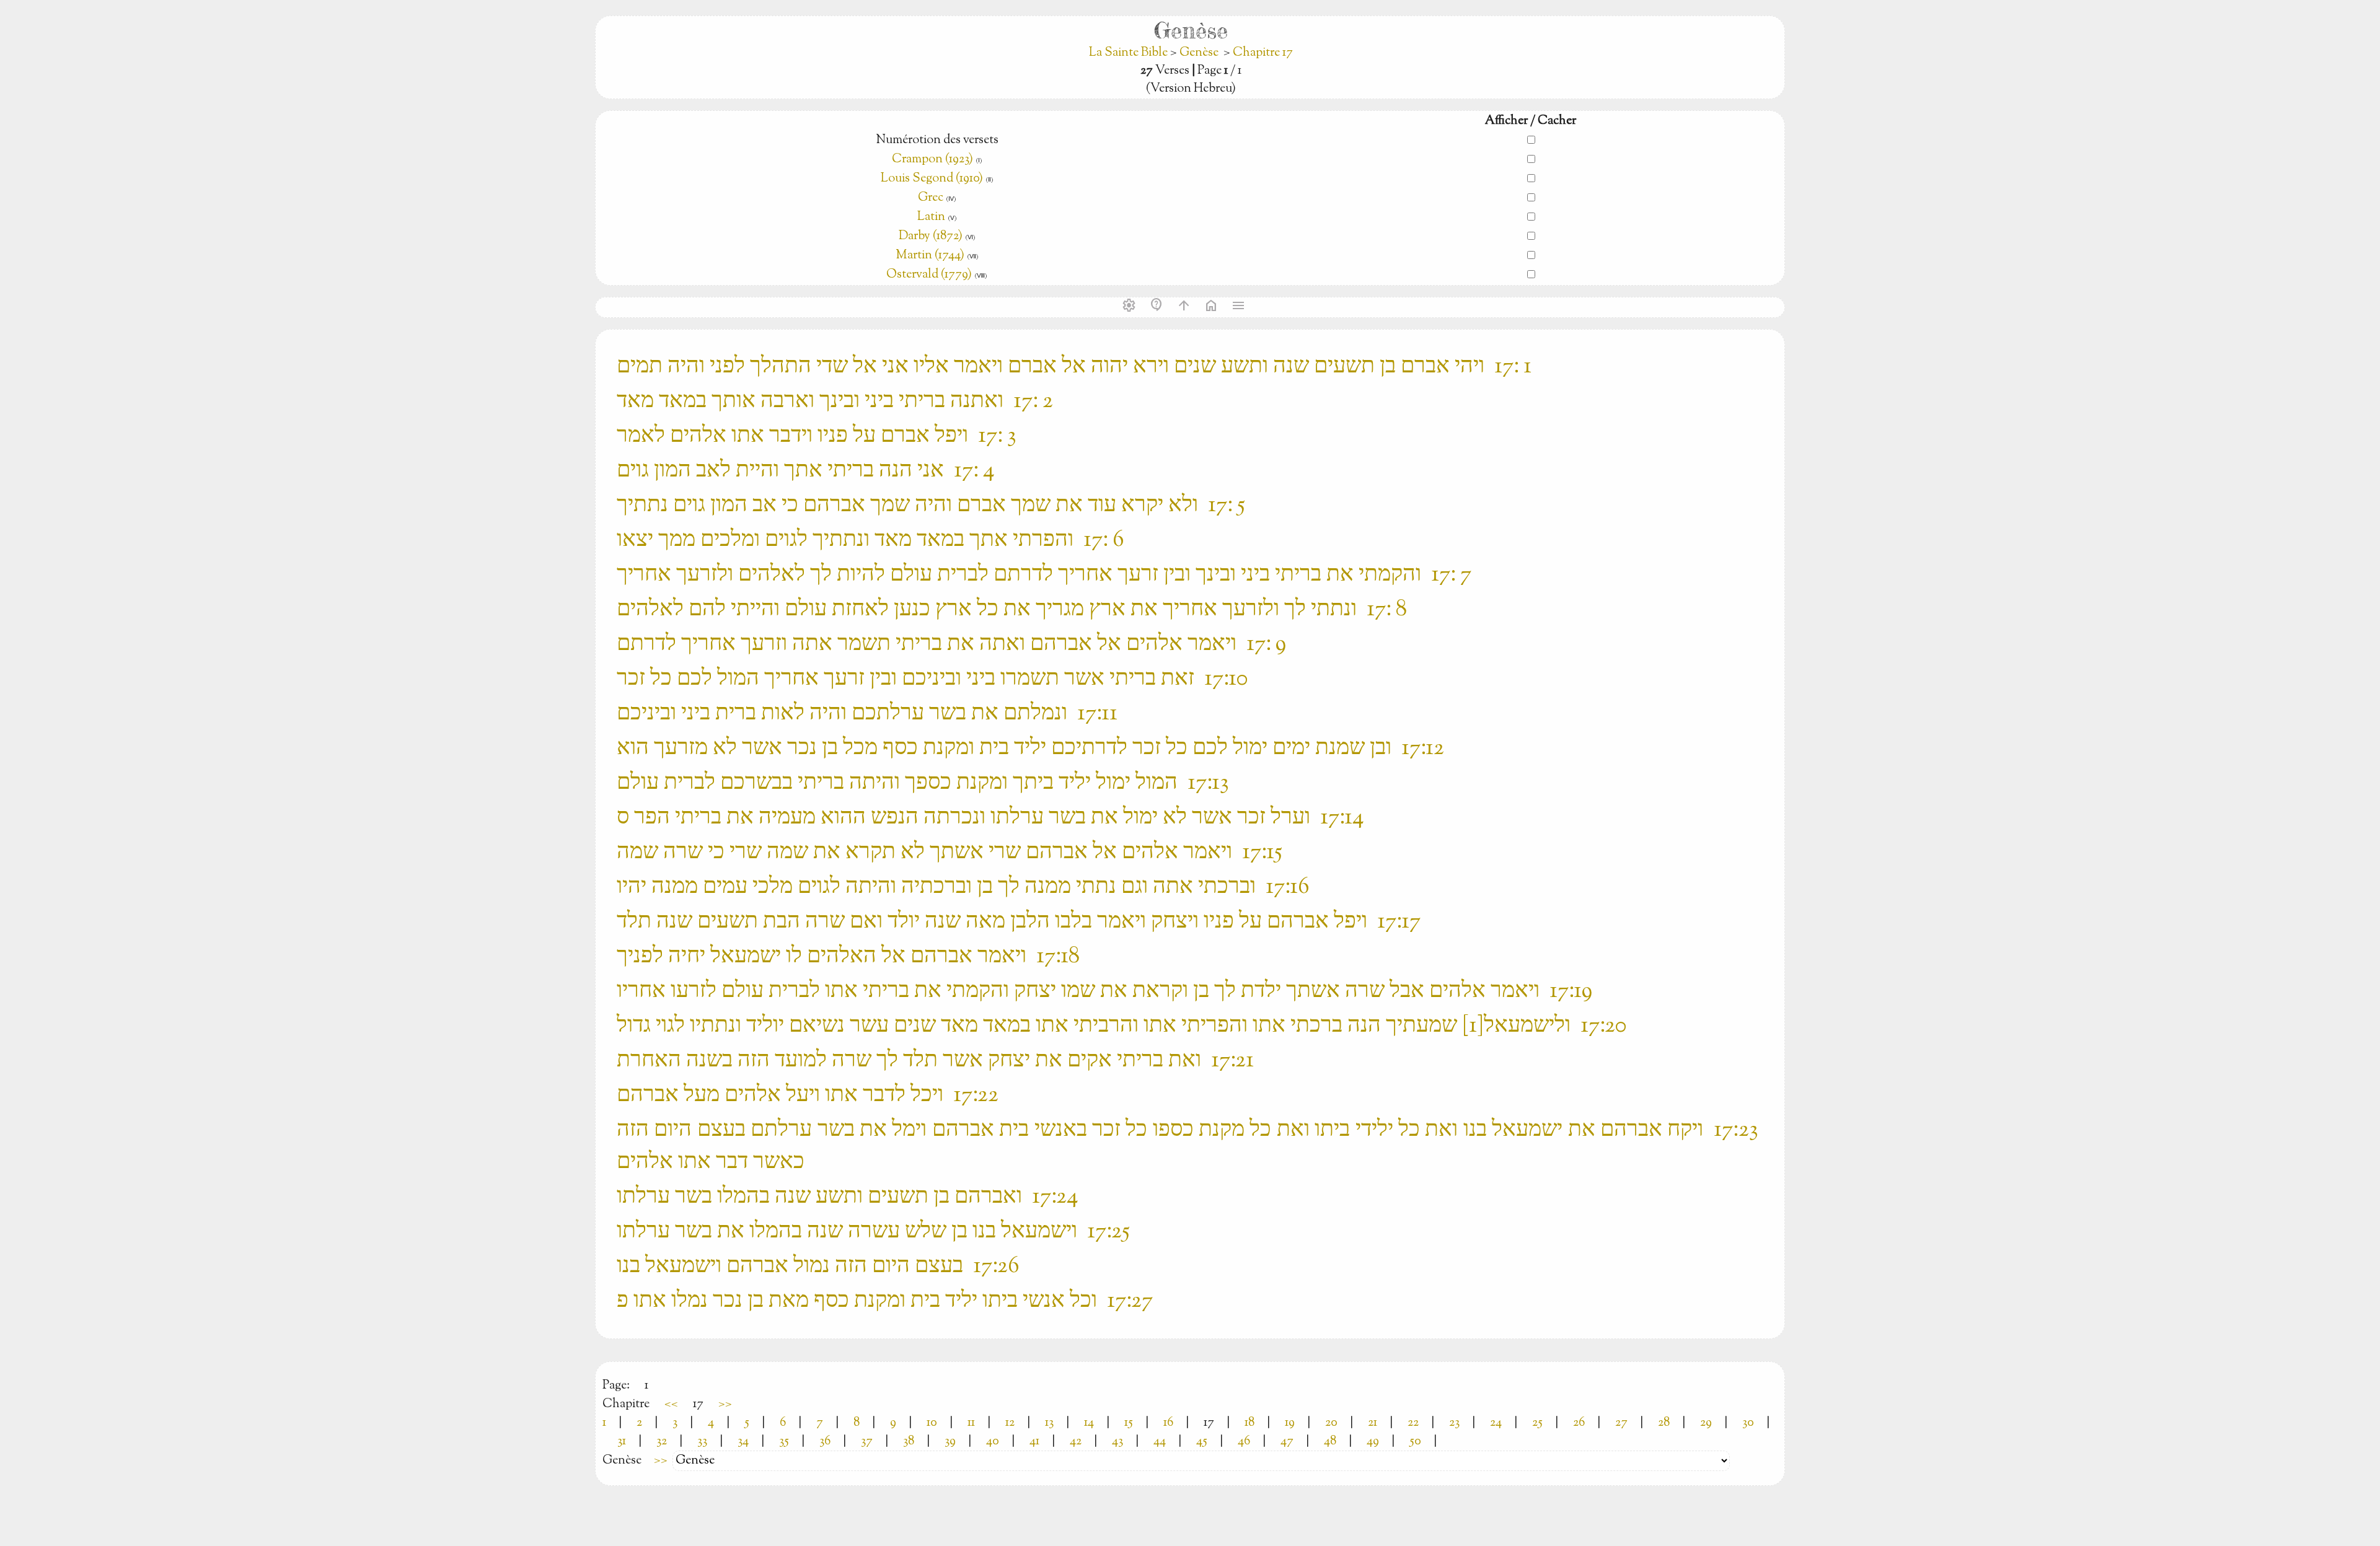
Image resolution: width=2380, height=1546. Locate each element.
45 (1202, 1442)
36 (825, 1442)
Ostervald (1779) (929, 275)
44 (1160, 1442)
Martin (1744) (930, 256)
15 (1129, 1423)
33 (702, 1442)
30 (1748, 1423)
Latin (931, 217)
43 (1117, 1442)
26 (1579, 1423)
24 (1496, 1423)
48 (1330, 1442)
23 (1454, 1423)
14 (1089, 1423)
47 (1287, 1442)
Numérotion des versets (937, 140)
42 (1076, 1442)
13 (1049, 1423)
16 (1168, 1423)
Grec (931, 198)
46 (1244, 1442)
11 (971, 1423)
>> (725, 1404)
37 (867, 1442)
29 (1706, 1423)
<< (671, 1404)
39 (950, 1442)
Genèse (1199, 53)
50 (1415, 1442)
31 (622, 1442)
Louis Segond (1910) (933, 179)
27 (1621, 1423)
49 (1373, 1442)
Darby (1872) (931, 236)
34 (743, 1442)
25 (1537, 1423)
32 (662, 1442)
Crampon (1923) (932, 160)
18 (1249, 1423)
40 (993, 1442)
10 (932, 1423)
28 (1664, 1423)
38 (909, 1442)
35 (784, 1442)
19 (1290, 1423)
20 (1331, 1423)
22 (1413, 1423)
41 (1034, 1442)
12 (1010, 1423)
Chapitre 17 (1263, 53)
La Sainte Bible (1130, 53)
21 (1373, 1423)
